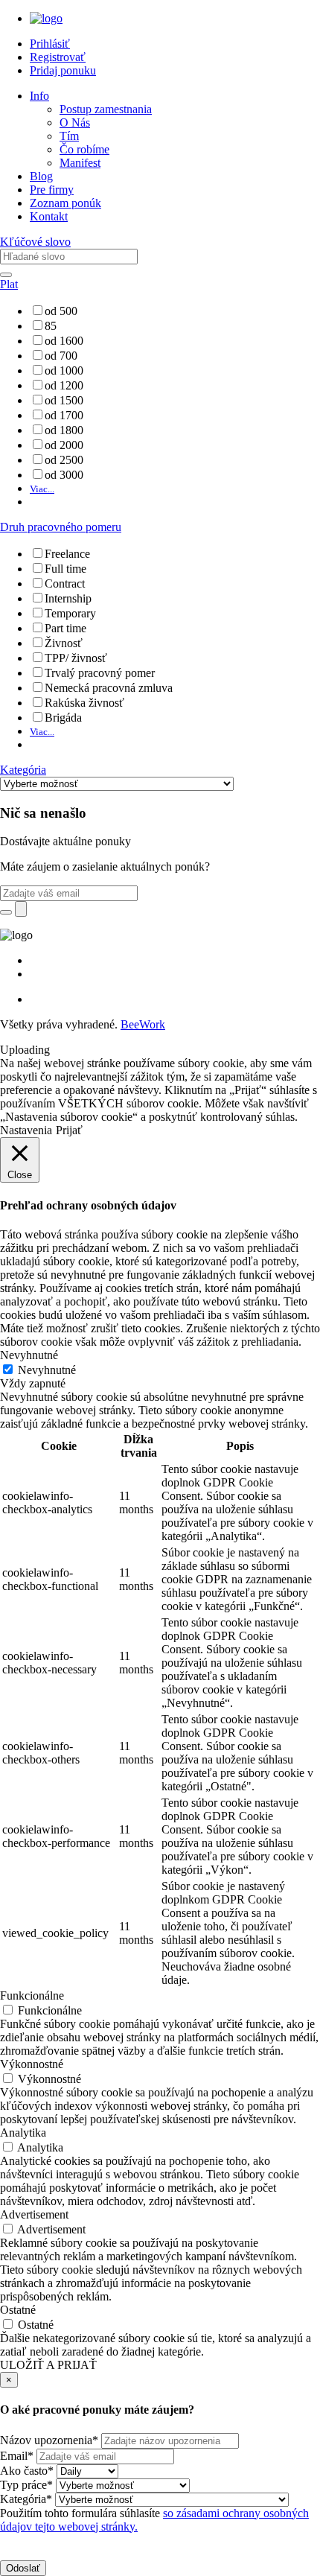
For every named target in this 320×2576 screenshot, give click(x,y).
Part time (65, 628)
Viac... (42, 489)
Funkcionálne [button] (32, 1995)
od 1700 (64, 415)
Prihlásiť (50, 44)
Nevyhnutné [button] (29, 1355)
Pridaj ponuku (63, 70)
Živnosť (64, 643)
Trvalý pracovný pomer (100, 673)
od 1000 (64, 371)
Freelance (67, 554)
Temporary (70, 613)
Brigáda (63, 718)
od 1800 (64, 430)
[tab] (160, 242)
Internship (68, 598)
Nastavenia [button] (26, 1130)
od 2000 (64, 445)
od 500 (61, 311)
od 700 (61, 356)
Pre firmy (52, 190)
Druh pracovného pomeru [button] (61, 527)
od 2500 (64, 460)
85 (51, 326)
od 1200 (64, 385)
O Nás (75, 123)
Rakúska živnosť (84, 703)
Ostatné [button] (18, 2310)
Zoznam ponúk (65, 203)
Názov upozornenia (49, 2440)
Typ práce (26, 2485)
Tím (69, 136)
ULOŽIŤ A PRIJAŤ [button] (48, 2365)
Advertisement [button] (34, 2214)
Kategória (26, 2499)
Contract (65, 583)
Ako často (27, 2471)
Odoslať (23, 2568)
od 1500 (64, 400)
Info (39, 96)
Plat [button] (9, 284)
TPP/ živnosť (76, 658)
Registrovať (58, 57)
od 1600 (64, 341)
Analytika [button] (23, 2133)
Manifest (80, 163)
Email (17, 2456)
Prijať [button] (69, 1130)
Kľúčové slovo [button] (35, 242)
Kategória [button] (23, 770)
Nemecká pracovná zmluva (109, 688)
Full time (65, 569)
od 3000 (64, 475)
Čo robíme (84, 149)
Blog (41, 176)
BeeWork (143, 1024)
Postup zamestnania (106, 109)
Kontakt (49, 216)
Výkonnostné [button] (32, 2064)
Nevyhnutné (47, 1370)
